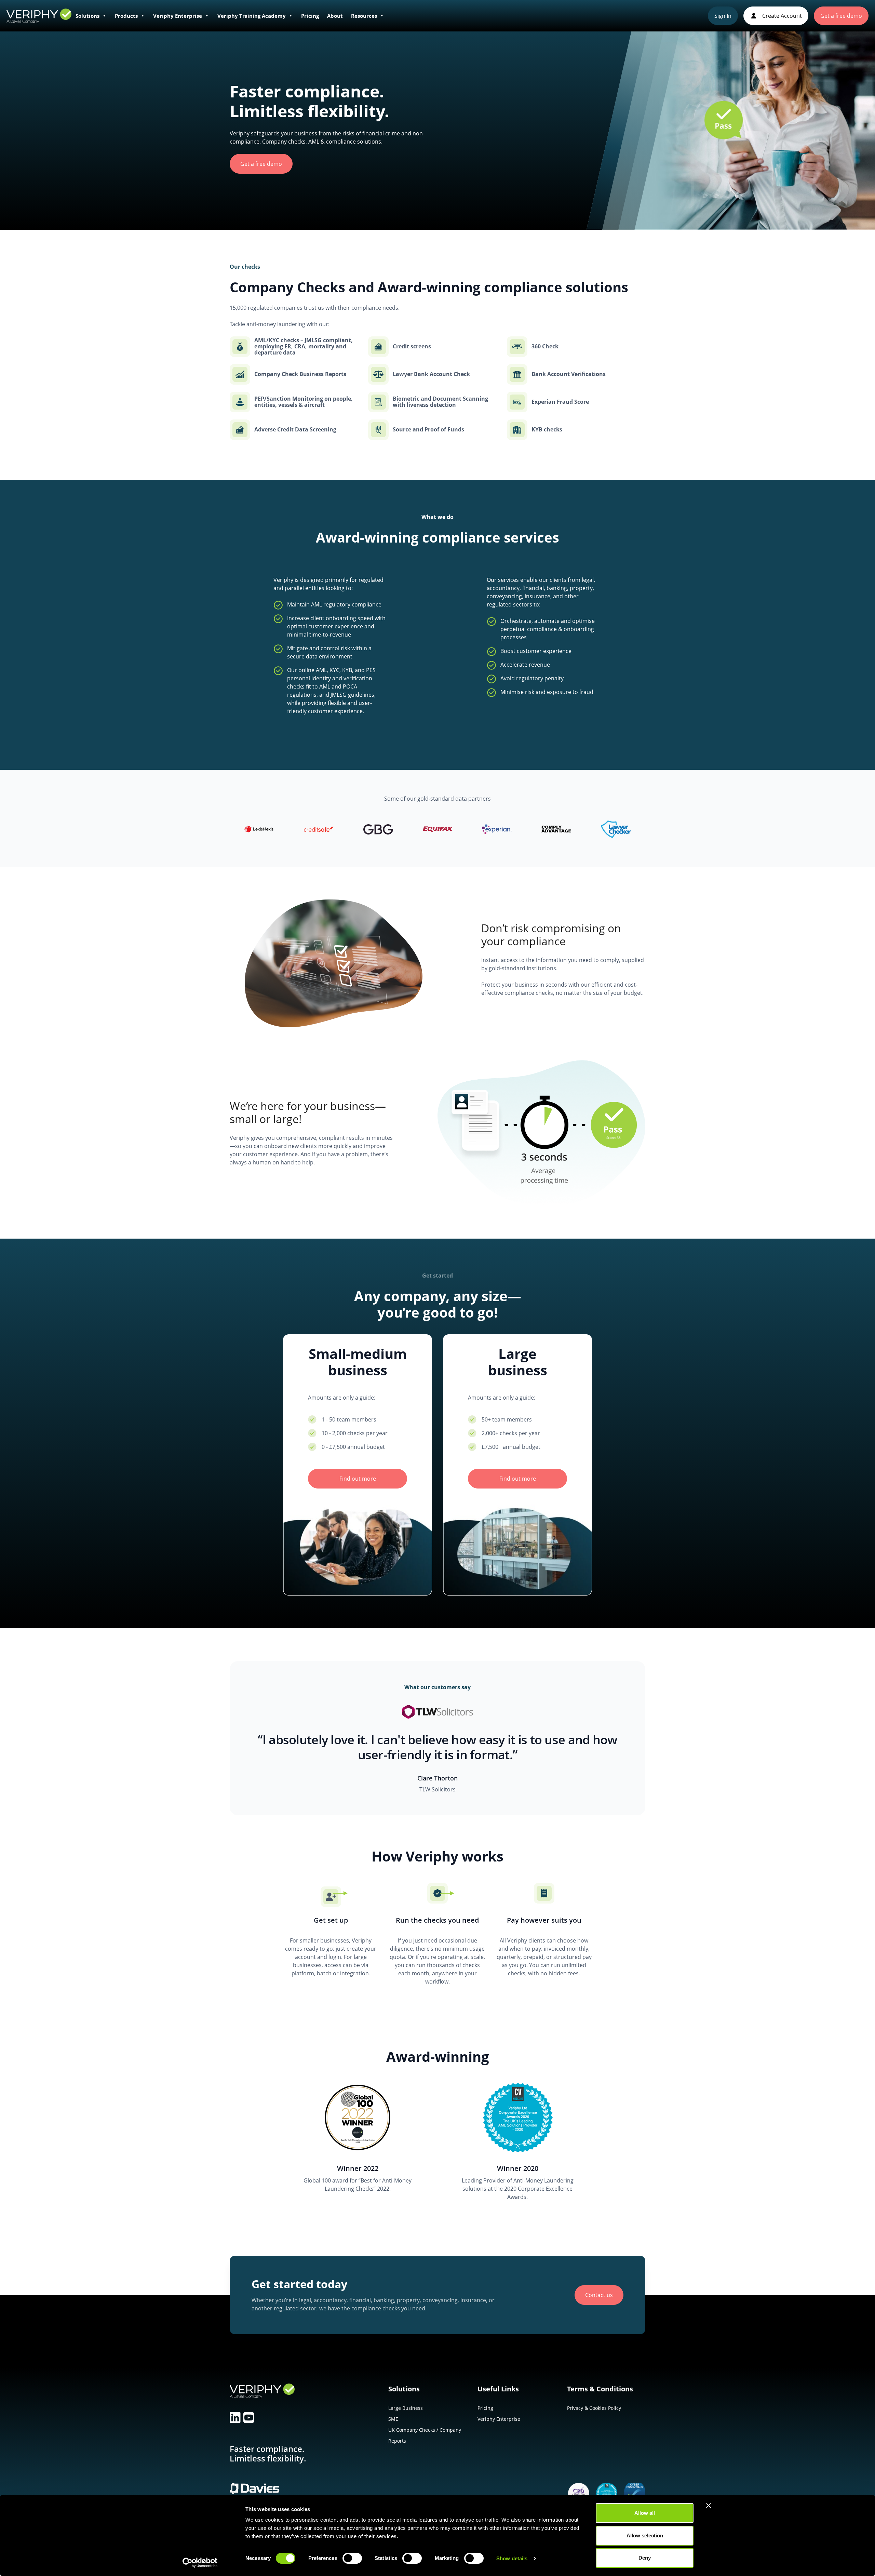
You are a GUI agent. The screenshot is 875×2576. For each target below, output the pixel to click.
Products (126, 16)
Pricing (310, 16)
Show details (512, 2558)
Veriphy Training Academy (252, 16)
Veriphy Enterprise (178, 16)
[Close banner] (709, 2506)
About (335, 16)
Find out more (358, 1479)
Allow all (645, 2513)
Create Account (781, 16)
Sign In (723, 16)
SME (393, 2419)
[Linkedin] (235, 2418)
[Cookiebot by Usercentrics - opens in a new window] (200, 2563)
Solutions (87, 16)
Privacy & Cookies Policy (594, 2408)
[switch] (352, 2560)
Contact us (599, 2295)
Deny (645, 2558)
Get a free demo (841, 16)
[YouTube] (249, 2418)
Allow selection (645, 2535)
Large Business (406, 2408)
